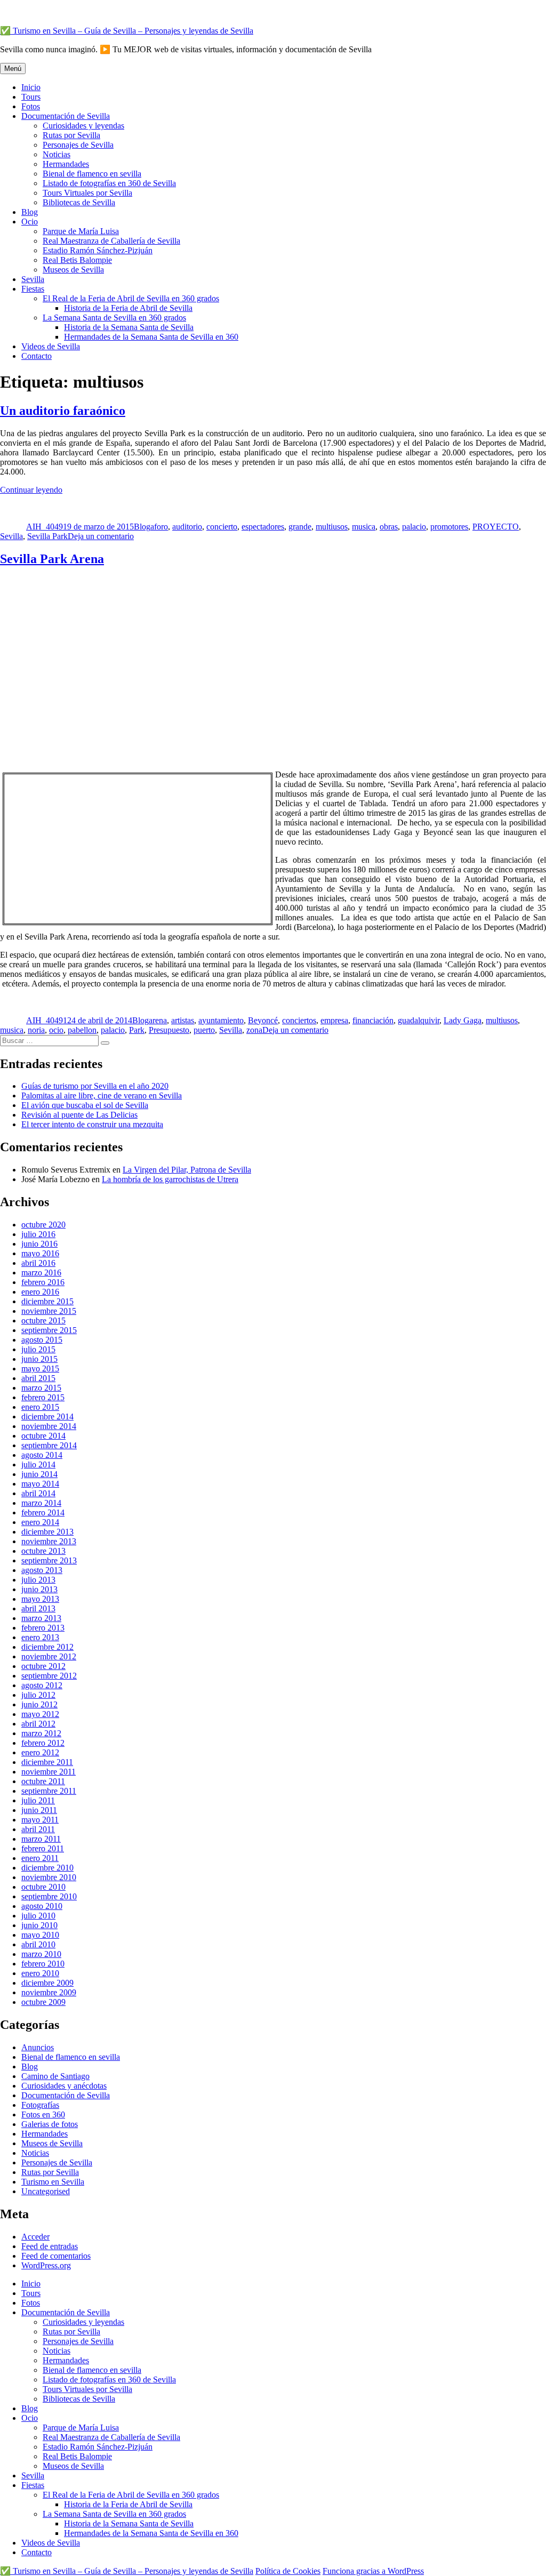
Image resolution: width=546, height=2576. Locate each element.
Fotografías (40, 2105)
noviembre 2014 (49, 1426)
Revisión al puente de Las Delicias (79, 1115)
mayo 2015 (40, 1369)
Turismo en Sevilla (53, 2182)
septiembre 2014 (49, 1445)
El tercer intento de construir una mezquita (92, 1124)
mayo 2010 (40, 1935)
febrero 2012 (43, 1743)
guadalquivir (419, 1020)
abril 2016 (38, 1263)
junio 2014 (39, 1474)
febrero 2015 (43, 1397)
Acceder (35, 2237)
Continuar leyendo (31, 490)
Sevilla (33, 279)
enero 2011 (40, 1858)
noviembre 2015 (49, 1311)
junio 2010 (39, 1925)
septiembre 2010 (49, 1896)
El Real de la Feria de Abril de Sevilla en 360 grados (131, 298)
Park (137, 1030)
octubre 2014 (43, 1436)
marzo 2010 (41, 1954)
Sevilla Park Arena (52, 559)
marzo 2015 (41, 1388)
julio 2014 (38, 1464)
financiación (373, 1020)
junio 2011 (39, 1810)
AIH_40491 (47, 527)
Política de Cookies (288, 2571)
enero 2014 (40, 1522)
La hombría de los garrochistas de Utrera (170, 1179)
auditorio (187, 527)
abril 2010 (38, 1944)
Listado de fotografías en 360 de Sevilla (109, 183)
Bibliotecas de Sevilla (79, 202)
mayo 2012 (40, 1714)
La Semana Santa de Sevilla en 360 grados (114, 318)
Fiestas (33, 289)
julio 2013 (38, 1580)
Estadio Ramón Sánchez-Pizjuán (98, 250)
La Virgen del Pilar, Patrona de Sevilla (187, 1170)
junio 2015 (39, 1359)
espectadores (263, 527)
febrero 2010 (43, 1964)
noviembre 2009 (49, 1992)
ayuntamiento (221, 1020)
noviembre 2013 (49, 1541)
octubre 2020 (43, 1225)
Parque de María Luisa (81, 231)
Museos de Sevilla (73, 270)
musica (364, 527)
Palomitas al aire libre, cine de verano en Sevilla (102, 1096)
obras (389, 527)
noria (36, 1030)
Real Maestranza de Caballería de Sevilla (111, 241)
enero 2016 (40, 1292)
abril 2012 (38, 1724)
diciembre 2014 (47, 1417)
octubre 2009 (43, 2002)
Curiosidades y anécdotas (64, 2086)
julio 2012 (38, 1695)
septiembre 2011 (49, 1791)
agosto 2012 (42, 1685)
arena (158, 1020)
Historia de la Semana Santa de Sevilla (129, 327)
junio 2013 (39, 1589)
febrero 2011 (43, 1848)
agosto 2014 (42, 1455)
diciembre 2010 (47, 1868)
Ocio (30, 222)
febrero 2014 (43, 1512)
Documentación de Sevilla (66, 116)
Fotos (31, 106)
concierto (222, 527)
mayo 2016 (40, 1253)
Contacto (37, 356)
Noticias (57, 154)
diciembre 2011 (47, 1762)
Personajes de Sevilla (78, 145)
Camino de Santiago (55, 2076)
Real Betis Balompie (77, 260)
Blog (30, 212)
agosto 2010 (42, 1906)
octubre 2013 (43, 1551)
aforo (159, 527)
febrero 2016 (43, 1282)
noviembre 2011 (49, 1772)
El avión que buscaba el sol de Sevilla (85, 1105)
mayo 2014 (40, 1484)
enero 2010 (40, 1973)
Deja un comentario (101, 536)
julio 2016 (38, 1234)
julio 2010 (38, 1916)
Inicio (31, 87)
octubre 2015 (43, 1321)
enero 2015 (40, 1407)
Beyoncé (263, 1020)
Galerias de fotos (50, 2124)
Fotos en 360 (43, 2114)
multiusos (332, 527)
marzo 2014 (41, 1503)
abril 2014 (38, 1493)
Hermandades (66, 164)
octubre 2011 (43, 1781)
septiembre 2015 (49, 1330)
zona (254, 1030)
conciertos (299, 1020)
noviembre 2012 (49, 1656)
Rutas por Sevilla (71, 135)
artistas (183, 1020)
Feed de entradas (50, 2246)
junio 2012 (39, 1704)
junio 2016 (39, 1244)
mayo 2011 (40, 1820)
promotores (449, 527)
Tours (31, 97)
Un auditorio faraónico (63, 411)
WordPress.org (46, 2265)
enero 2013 (40, 1637)
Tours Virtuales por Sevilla (87, 193)
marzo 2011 (41, 1839)
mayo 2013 (40, 1599)
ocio (56, 1030)
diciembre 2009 (47, 1983)
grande (300, 527)
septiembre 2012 (49, 1676)
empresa (334, 1020)
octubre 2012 (43, 1666)
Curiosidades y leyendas (83, 126)
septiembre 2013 (49, 1560)
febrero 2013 (43, 1628)
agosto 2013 (42, 1570)
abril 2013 (38, 1608)
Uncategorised (46, 2191)
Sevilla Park (47, 536)
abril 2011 (38, 1829)
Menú (13, 69)
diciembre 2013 (47, 1532)
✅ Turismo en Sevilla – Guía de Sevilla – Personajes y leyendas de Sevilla (127, 31)
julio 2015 (38, 1349)
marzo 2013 (41, 1618)
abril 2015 (38, 1378)
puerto (204, 1030)
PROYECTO (496, 527)
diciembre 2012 (47, 1647)
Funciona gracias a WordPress (373, 2571)
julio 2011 (38, 1800)
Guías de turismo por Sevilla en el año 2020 (95, 1086)
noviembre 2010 (49, 1877)
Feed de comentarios (56, 2256)
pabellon (82, 1030)
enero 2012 (40, 1752)
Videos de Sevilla (51, 346)
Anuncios (38, 2047)
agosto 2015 (42, 1340)
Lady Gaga (463, 1020)
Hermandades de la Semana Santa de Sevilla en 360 (151, 337)
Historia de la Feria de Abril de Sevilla (128, 308)
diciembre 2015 (47, 1301)
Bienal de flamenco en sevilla (92, 174)
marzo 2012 (41, 1733)
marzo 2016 (41, 1273)
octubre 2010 (43, 1887)
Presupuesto (169, 1030)
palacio (414, 527)
